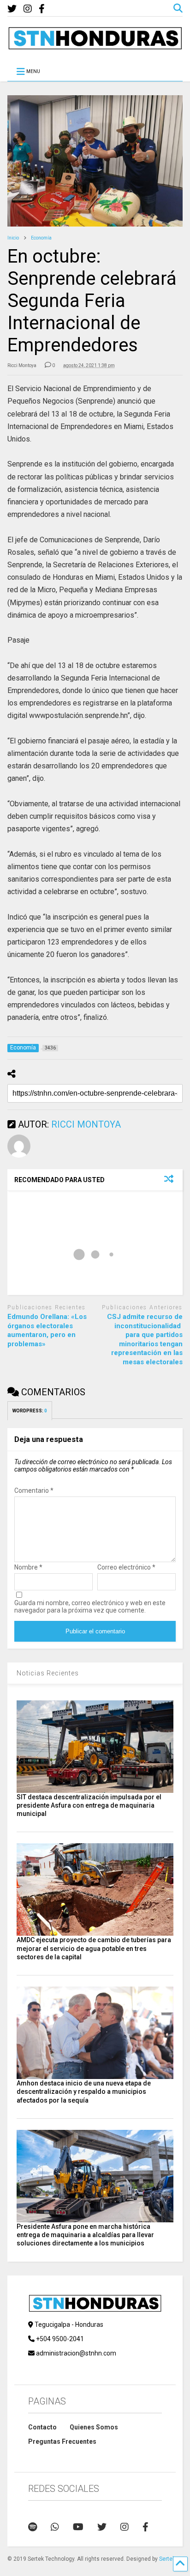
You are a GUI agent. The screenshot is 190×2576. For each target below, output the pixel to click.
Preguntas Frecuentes (62, 2441)
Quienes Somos (94, 2427)
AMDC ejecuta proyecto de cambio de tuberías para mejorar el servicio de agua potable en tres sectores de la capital (94, 1948)
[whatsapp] (55, 2527)
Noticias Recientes (48, 1673)
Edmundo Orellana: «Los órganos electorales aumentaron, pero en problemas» (47, 1330)
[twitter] (12, 9)
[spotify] (33, 2527)
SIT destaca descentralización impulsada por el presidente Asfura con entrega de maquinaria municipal (89, 1805)
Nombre (28, 1567)
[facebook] (42, 9)
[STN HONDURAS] (95, 46)
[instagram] (28, 9)
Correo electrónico (126, 1567)
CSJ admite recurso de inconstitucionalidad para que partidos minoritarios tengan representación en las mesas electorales (145, 1339)
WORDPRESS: (30, 1411)
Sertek (167, 2559)
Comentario (34, 1490)
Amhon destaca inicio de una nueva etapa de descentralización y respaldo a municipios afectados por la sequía (84, 2091)
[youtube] (78, 2527)
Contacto (42, 2427)
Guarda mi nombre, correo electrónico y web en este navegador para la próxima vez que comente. (90, 1607)
